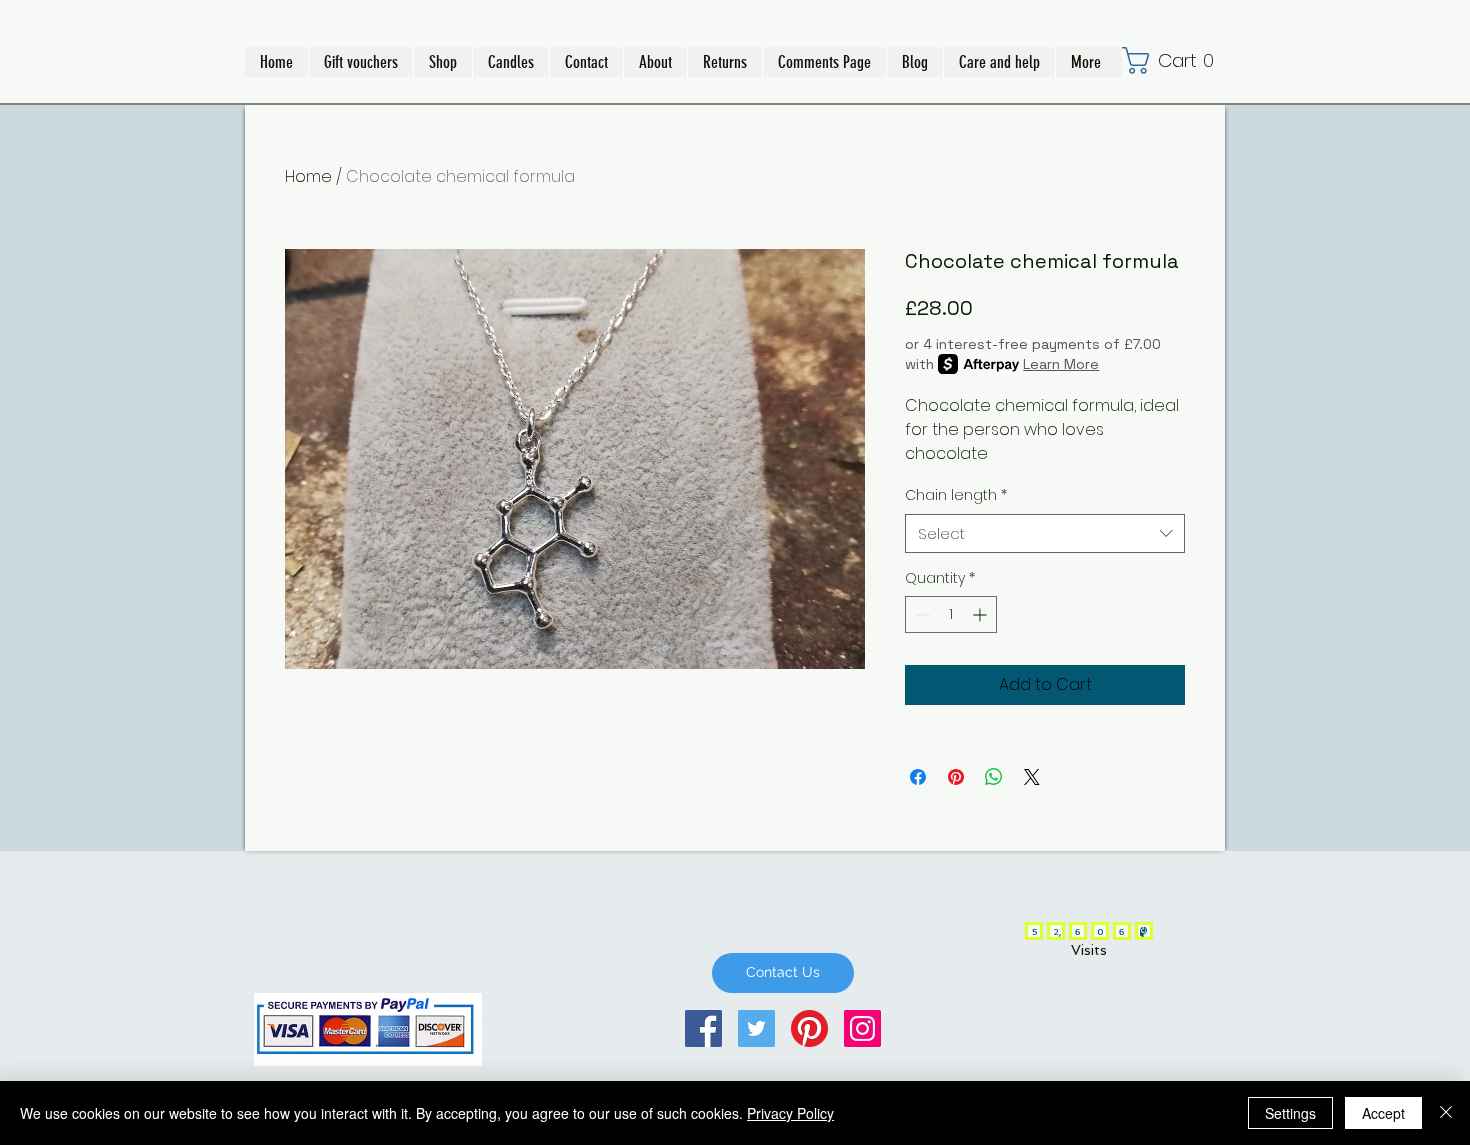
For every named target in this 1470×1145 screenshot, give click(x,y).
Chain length (956, 495)
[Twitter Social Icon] (756, 1028)
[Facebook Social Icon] (703, 1028)
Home (308, 176)
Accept (1383, 1113)
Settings (1290, 1113)
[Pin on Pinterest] (956, 777)
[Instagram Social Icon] (862, 1028)
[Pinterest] (809, 1028)
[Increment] (981, 614)
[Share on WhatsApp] (994, 777)
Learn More (1061, 364)
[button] (442, 62)
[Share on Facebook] (918, 777)
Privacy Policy (790, 1113)
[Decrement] (920, 614)
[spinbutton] (951, 614)
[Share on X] (1032, 777)
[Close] (1446, 1113)
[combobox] (1045, 533)
